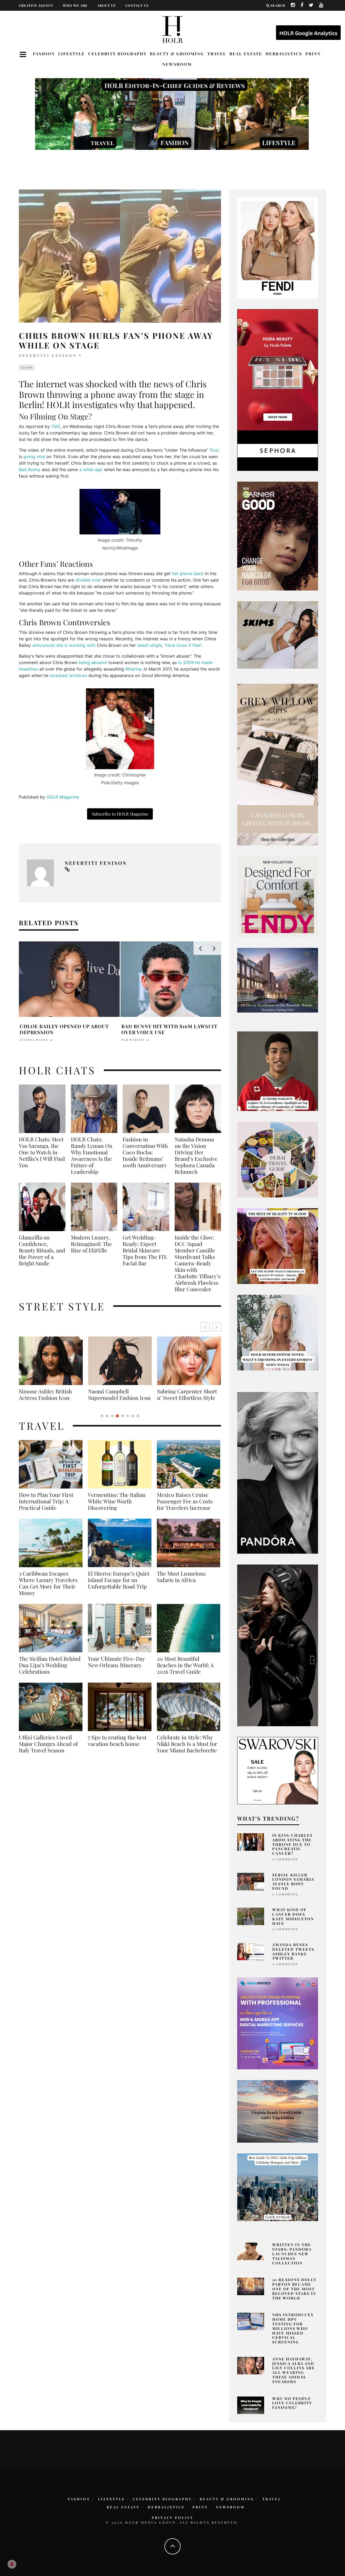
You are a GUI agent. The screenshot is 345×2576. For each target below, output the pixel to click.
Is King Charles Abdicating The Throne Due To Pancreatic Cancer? (292, 1844)
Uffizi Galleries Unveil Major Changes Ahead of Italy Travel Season (48, 1750)
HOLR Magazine (63, 797)
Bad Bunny (30, 469)
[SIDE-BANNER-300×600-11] (278, 1645)
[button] (217, 1327)
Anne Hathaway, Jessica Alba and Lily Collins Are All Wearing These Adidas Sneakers (294, 2370)
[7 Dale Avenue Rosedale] (278, 980)
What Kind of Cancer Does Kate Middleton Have (293, 1916)
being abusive (93, 662)
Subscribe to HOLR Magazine (120, 814)
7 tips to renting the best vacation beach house (117, 1747)
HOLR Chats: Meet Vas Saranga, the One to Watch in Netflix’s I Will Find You (42, 1152)
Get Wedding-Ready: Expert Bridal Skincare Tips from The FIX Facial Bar (145, 1250)
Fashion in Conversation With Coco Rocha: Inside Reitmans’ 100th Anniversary (145, 1152)
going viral (34, 457)
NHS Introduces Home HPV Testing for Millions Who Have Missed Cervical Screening (293, 2328)
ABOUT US (106, 5)
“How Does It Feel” (183, 645)
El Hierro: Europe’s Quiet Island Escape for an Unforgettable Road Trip (119, 1586)
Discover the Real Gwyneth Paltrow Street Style (186, 1398)
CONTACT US (137, 5)
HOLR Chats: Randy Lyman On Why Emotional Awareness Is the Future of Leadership (92, 1155)
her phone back (188, 574)
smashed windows (68, 675)
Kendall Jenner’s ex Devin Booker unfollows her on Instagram (59, 1024)
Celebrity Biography (117, 54)
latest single (149, 645)
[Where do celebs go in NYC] (278, 2187)
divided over (88, 580)
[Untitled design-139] (278, 1472)
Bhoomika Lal (34, 1037)
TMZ (56, 426)
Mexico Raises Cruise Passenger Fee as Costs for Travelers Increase (185, 1508)
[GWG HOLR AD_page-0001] (278, 764)
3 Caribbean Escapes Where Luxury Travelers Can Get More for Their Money (48, 1590)
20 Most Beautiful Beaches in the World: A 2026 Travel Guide (185, 1672)
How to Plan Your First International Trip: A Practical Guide (46, 1508)
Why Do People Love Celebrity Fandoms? (292, 2403)
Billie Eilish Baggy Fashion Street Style (120, 1394)
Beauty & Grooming (177, 54)
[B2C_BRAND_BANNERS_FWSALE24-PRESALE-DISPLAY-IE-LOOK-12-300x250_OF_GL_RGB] (278, 1770)
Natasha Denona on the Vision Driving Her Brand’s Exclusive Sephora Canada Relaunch (196, 1155)
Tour (214, 450)
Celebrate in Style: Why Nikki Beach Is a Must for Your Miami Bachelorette (187, 1750)
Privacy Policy (173, 2518)
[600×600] (278, 896)
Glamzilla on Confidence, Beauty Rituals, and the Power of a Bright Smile (42, 1250)
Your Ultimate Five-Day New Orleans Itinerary (116, 1668)
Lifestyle (72, 54)
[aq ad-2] (278, 2111)
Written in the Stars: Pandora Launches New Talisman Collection (292, 2254)
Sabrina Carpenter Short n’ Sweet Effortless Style (49, 1394)
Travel (217, 54)
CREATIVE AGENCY (36, 5)
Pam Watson (133, 1040)
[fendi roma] (278, 247)
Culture (27, 368)
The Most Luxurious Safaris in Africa (181, 1583)
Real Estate (246, 54)
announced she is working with (64, 645)
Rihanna (133, 669)
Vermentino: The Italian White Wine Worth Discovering (117, 1508)
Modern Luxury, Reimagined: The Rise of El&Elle (91, 1244)
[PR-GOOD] (278, 536)
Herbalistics (284, 54)
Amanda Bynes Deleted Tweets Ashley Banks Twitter (293, 1951)
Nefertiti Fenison (48, 355)
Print (313, 54)
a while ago (91, 469)
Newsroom (177, 64)
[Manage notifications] (12, 2564)
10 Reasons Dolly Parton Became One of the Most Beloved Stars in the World (294, 2289)
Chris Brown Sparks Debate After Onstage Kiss (171, 1029)
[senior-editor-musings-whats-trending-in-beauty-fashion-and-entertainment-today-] (278, 1159)
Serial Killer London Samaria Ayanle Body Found (293, 1882)
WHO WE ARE (75, 5)
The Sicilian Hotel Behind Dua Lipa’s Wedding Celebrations (50, 1672)
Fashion (44, 54)
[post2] (278, 2023)
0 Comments (285, 1859)
